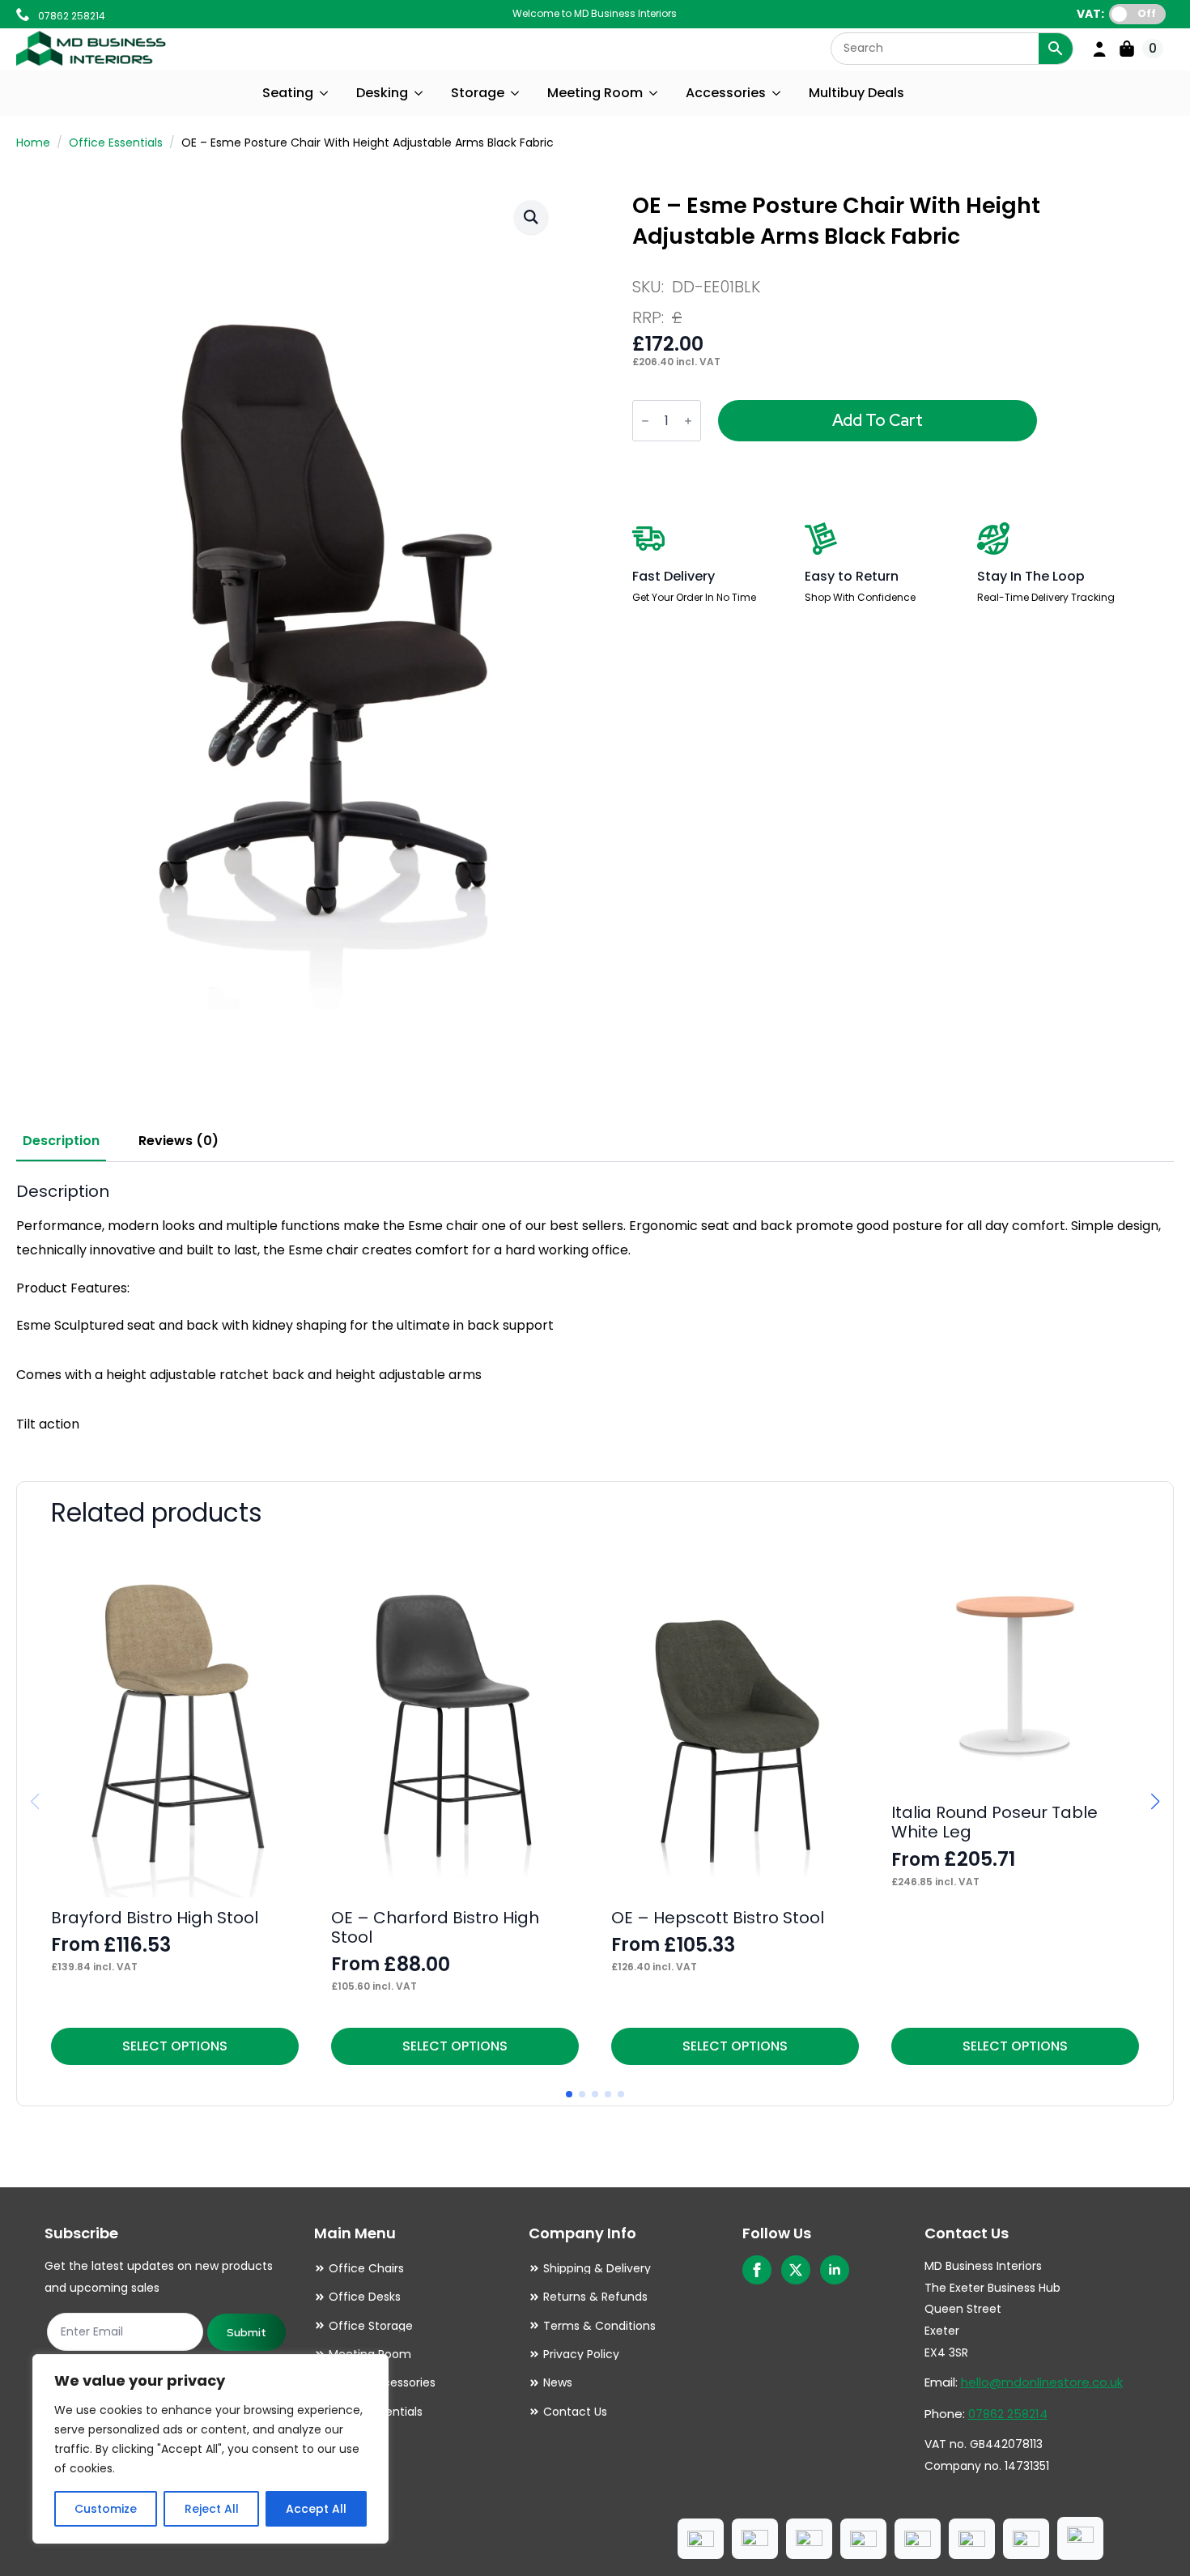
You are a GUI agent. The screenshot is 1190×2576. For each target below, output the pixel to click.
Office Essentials (116, 143)
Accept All (316, 2509)
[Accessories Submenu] (777, 93)
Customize (106, 2509)
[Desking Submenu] (419, 93)
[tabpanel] (595, 1309)
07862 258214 (1008, 2414)
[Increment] (688, 421)
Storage (478, 93)
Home (33, 143)
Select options (175, 2046)
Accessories (726, 93)
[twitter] (796, 2270)
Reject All (212, 2509)
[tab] (61, 1141)
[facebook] (757, 2270)
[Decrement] (645, 421)
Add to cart (878, 420)
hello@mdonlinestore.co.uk (1042, 2382)
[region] (210, 2449)
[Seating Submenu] (325, 93)
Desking (382, 93)
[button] (531, 217)
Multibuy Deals (856, 93)
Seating (288, 93)
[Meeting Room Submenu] (654, 93)
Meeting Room (595, 93)
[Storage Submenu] (516, 93)
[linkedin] (835, 2270)
